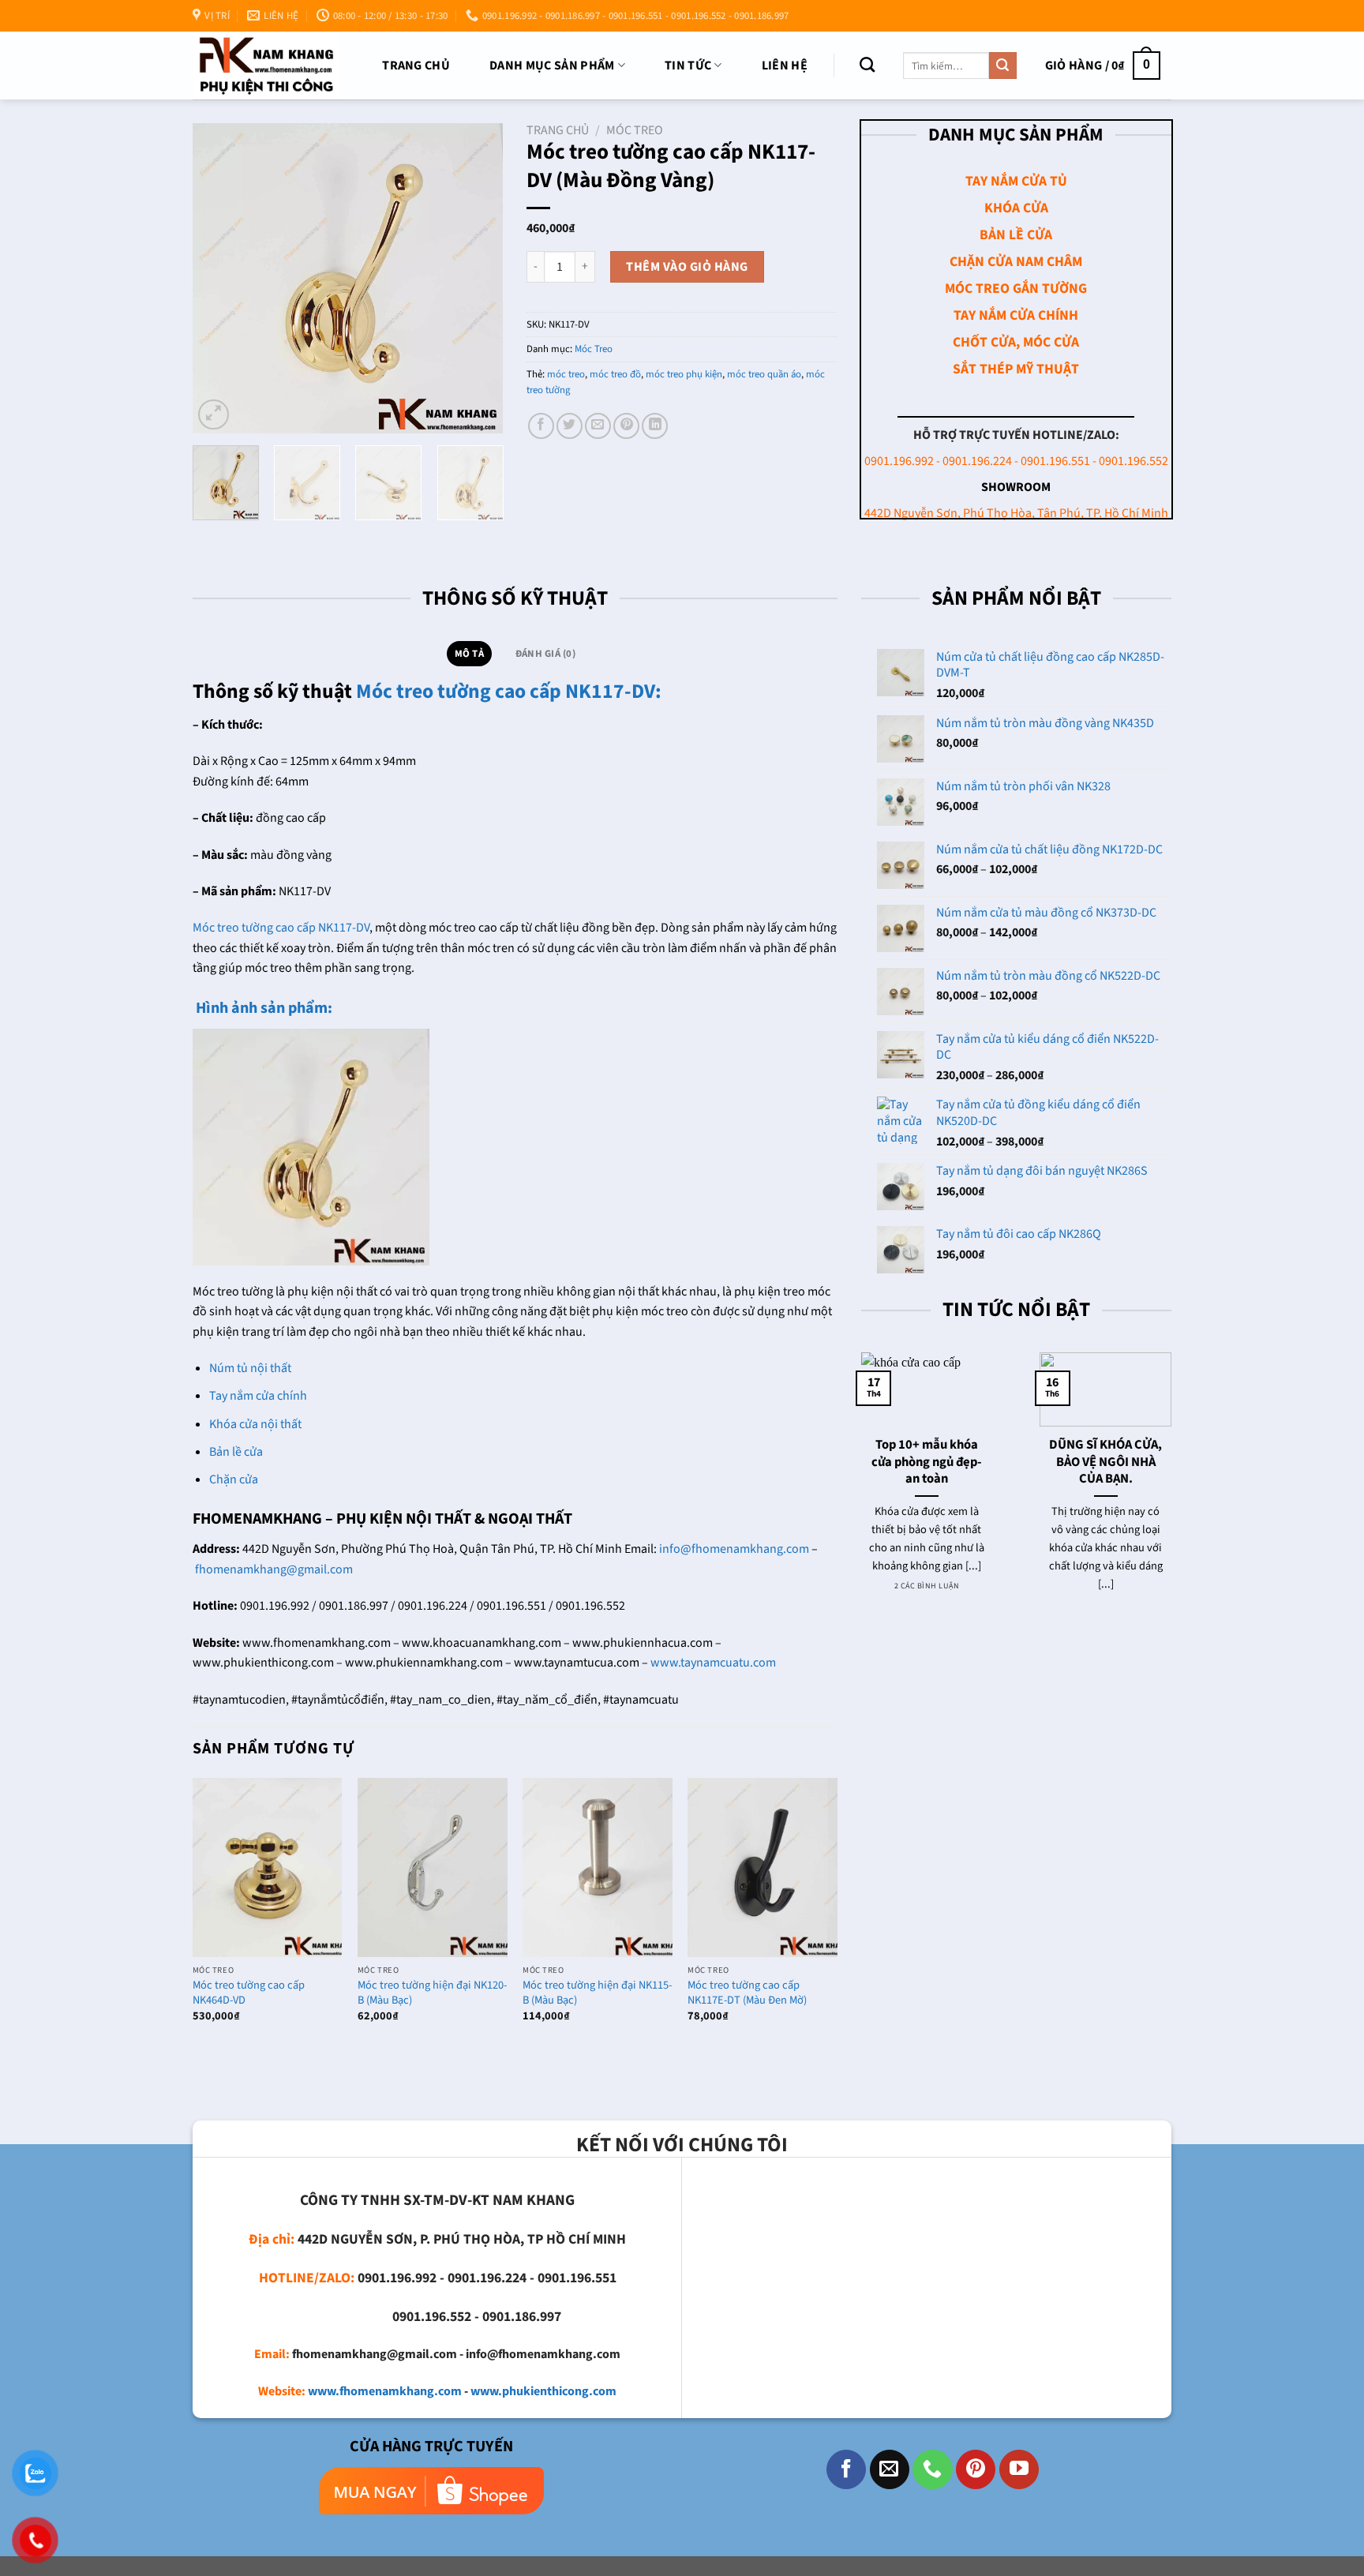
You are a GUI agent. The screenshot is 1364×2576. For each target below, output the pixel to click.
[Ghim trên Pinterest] (626, 426)
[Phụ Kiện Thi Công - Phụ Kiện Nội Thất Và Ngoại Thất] (266, 65)
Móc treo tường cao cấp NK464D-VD (249, 1993)
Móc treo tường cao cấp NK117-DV (281, 928)
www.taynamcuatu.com (713, 1663)
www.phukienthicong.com (543, 2391)
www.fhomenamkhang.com (385, 2391)
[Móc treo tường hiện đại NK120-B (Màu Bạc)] (433, 1867)
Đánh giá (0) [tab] (545, 654)
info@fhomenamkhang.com (734, 1549)
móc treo (566, 374)
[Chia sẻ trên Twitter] (570, 426)
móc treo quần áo (764, 374)
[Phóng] (214, 415)
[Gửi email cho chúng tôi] (890, 2469)
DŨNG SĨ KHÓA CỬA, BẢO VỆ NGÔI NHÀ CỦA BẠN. (1105, 1462)
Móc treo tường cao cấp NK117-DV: (509, 692)
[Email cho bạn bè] (598, 426)
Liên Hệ (785, 66)
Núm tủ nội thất (250, 1368)
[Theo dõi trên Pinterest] (976, 2469)
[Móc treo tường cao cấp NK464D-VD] (268, 1867)
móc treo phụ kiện (684, 374)
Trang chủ (416, 66)
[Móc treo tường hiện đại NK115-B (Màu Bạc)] (598, 1867)
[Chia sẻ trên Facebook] (541, 426)
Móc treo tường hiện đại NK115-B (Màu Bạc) (597, 1993)
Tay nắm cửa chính (258, 1396)
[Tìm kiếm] (867, 64)
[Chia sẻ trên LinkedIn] (655, 426)
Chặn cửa (234, 1479)
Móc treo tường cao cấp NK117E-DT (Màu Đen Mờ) (747, 1993)
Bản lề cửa (236, 1452)
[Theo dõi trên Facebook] (846, 2469)
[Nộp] (1002, 66)
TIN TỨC (688, 66)
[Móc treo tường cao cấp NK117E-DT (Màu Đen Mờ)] (763, 1867)
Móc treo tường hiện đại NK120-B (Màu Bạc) (432, 1993)
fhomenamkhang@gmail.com (274, 1569)
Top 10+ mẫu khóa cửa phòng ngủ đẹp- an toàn (927, 1462)
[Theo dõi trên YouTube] (1019, 2469)
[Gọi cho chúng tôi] (932, 2469)
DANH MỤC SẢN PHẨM (552, 66)
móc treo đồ (615, 374)
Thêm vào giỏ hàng (687, 267)
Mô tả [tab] (469, 654)
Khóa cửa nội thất (255, 1424)
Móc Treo (635, 130)
